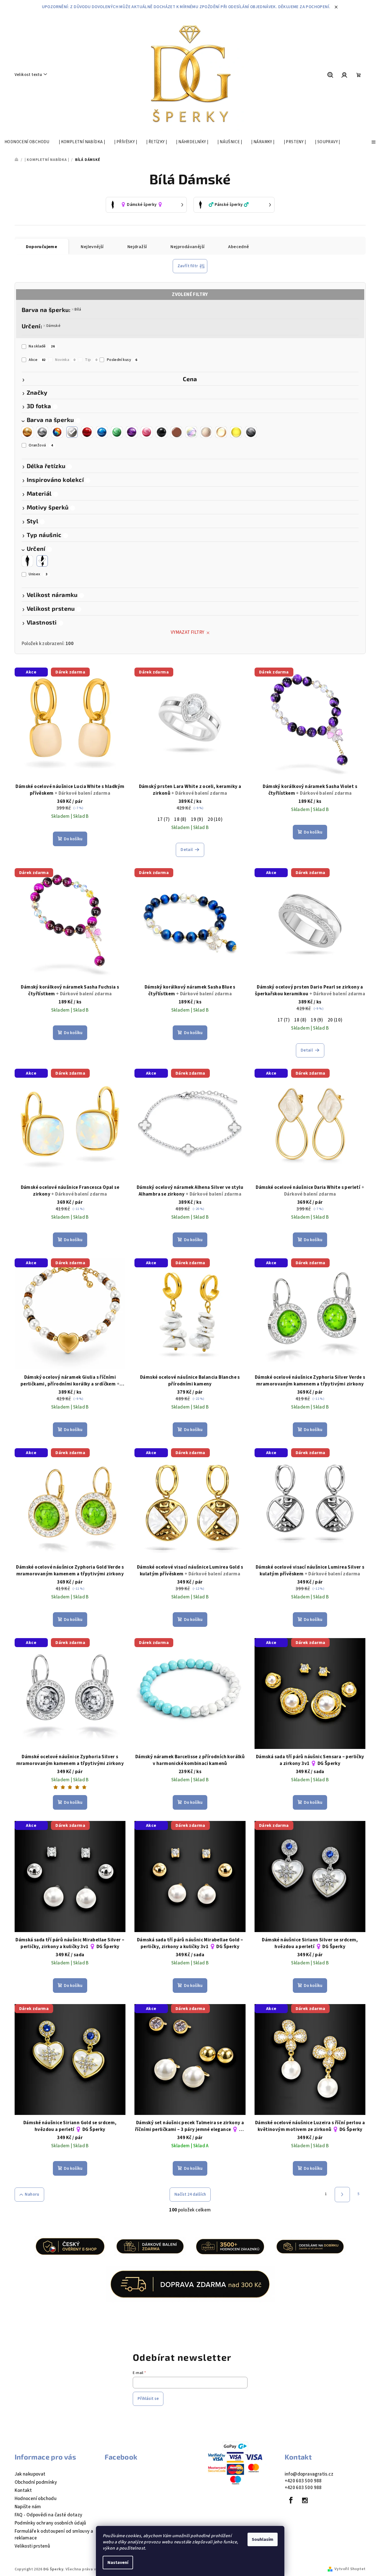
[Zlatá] (27, 432)
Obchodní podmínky (36, 2482)
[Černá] (161, 432)
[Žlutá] (236, 432)
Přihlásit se (148, 2399)
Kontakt (23, 2490)
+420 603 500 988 (303, 2481)
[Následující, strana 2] (342, 2195)
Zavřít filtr (188, 266)
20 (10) (215, 819)
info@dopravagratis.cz (309, 2474)
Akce (37, 360)
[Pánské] (27, 561)
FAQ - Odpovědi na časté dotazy (49, 2515)
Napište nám (28, 2507)
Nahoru (32, 2194)
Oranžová (41, 445)
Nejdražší (137, 247)
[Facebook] (291, 2500)
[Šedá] (251, 432)
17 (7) (164, 819)
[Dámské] (42, 561)
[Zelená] (117, 432)
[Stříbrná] (42, 432)
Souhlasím (263, 2539)
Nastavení (118, 2562)
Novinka (65, 360)
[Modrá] (102, 432)
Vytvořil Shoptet (350, 2569)
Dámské (53, 326)
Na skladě (42, 346)
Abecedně (239, 247)
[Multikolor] (57, 432)
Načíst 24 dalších (190, 2194)
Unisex (38, 574)
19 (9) (197, 819)
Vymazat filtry (188, 632)
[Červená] (87, 432)
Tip (91, 360)
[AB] (191, 432)
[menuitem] (27, 142)
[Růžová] (147, 432)
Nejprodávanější (187, 247)
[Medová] (221, 432)
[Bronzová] (206, 432)
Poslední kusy (122, 360)
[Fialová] (132, 432)
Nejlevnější (92, 247)
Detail (187, 850)
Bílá (78, 309)
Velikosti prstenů (32, 2546)
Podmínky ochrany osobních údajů (50, 2523)
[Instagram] (305, 2500)
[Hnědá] (176, 432)
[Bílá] (72, 432)
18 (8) (180, 819)
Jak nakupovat (30, 2474)
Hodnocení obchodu (36, 2499)
